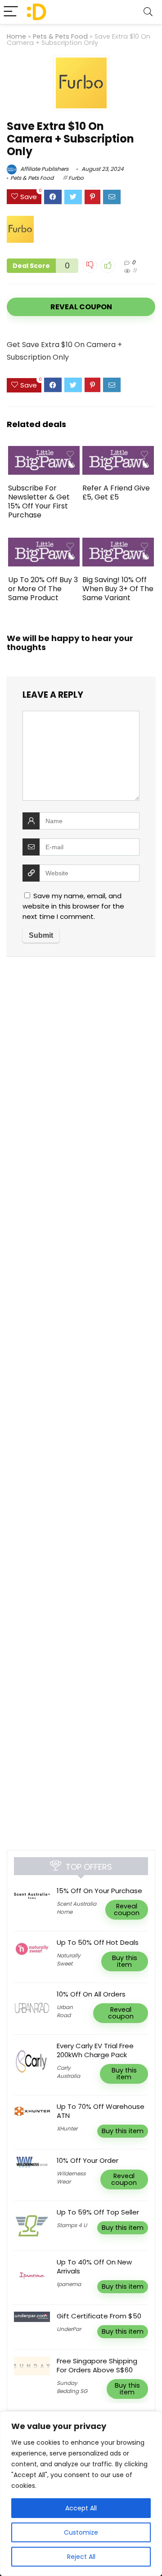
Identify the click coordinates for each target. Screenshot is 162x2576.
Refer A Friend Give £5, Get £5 (116, 492)
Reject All (81, 2557)
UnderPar (69, 2329)
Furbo (76, 178)
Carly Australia (68, 2072)
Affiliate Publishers (44, 169)
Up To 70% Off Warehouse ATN (101, 2111)
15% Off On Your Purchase (99, 1891)
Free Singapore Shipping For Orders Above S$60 (97, 2365)
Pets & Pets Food (60, 36)
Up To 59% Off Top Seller (98, 2212)
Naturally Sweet (69, 1959)
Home (16, 36)
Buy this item (125, 1961)
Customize (81, 2532)
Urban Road (65, 2011)
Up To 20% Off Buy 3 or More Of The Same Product (43, 589)
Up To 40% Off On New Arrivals (94, 2266)
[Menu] (11, 12)
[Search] (148, 12)
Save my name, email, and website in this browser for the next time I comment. (73, 906)
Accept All (81, 2508)
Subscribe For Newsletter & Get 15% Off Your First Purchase (39, 501)
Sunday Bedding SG (72, 2387)
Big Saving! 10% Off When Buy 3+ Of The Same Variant (118, 589)
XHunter (67, 2128)
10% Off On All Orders (91, 1994)
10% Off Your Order (88, 2160)
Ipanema (69, 2284)
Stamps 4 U (72, 2225)
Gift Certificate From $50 (99, 2316)
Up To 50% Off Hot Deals (98, 1942)
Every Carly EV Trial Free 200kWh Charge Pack (95, 2050)
